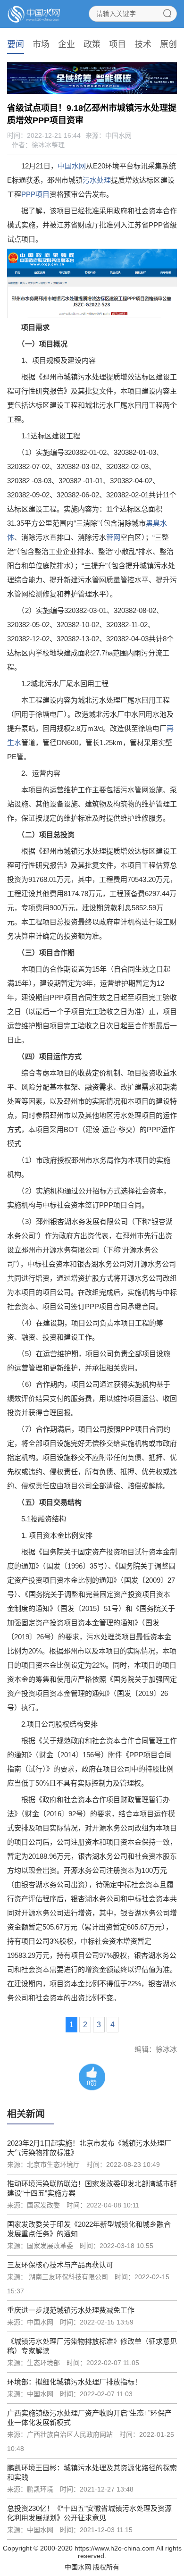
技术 (143, 44)
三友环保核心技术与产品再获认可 (60, 2265)
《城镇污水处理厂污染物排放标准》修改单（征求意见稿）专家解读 (92, 2346)
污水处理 (97, 180)
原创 (168, 44)
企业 (67, 44)
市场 (41, 44)
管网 (113, 537)
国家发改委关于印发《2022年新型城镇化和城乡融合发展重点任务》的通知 (89, 2229)
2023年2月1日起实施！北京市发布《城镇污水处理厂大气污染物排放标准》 (89, 2148)
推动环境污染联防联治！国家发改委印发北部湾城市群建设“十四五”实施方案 (92, 2188)
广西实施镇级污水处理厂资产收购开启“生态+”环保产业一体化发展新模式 (89, 2418)
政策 (92, 44)
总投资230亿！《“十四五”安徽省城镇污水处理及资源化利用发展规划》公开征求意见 (89, 2513)
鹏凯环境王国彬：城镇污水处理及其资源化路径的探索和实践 (92, 2472)
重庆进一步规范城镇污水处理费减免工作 (71, 2310)
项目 (117, 44)
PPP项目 (35, 194)
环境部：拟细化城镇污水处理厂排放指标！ (74, 2382)
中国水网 (72, 166)
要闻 (16, 44)
